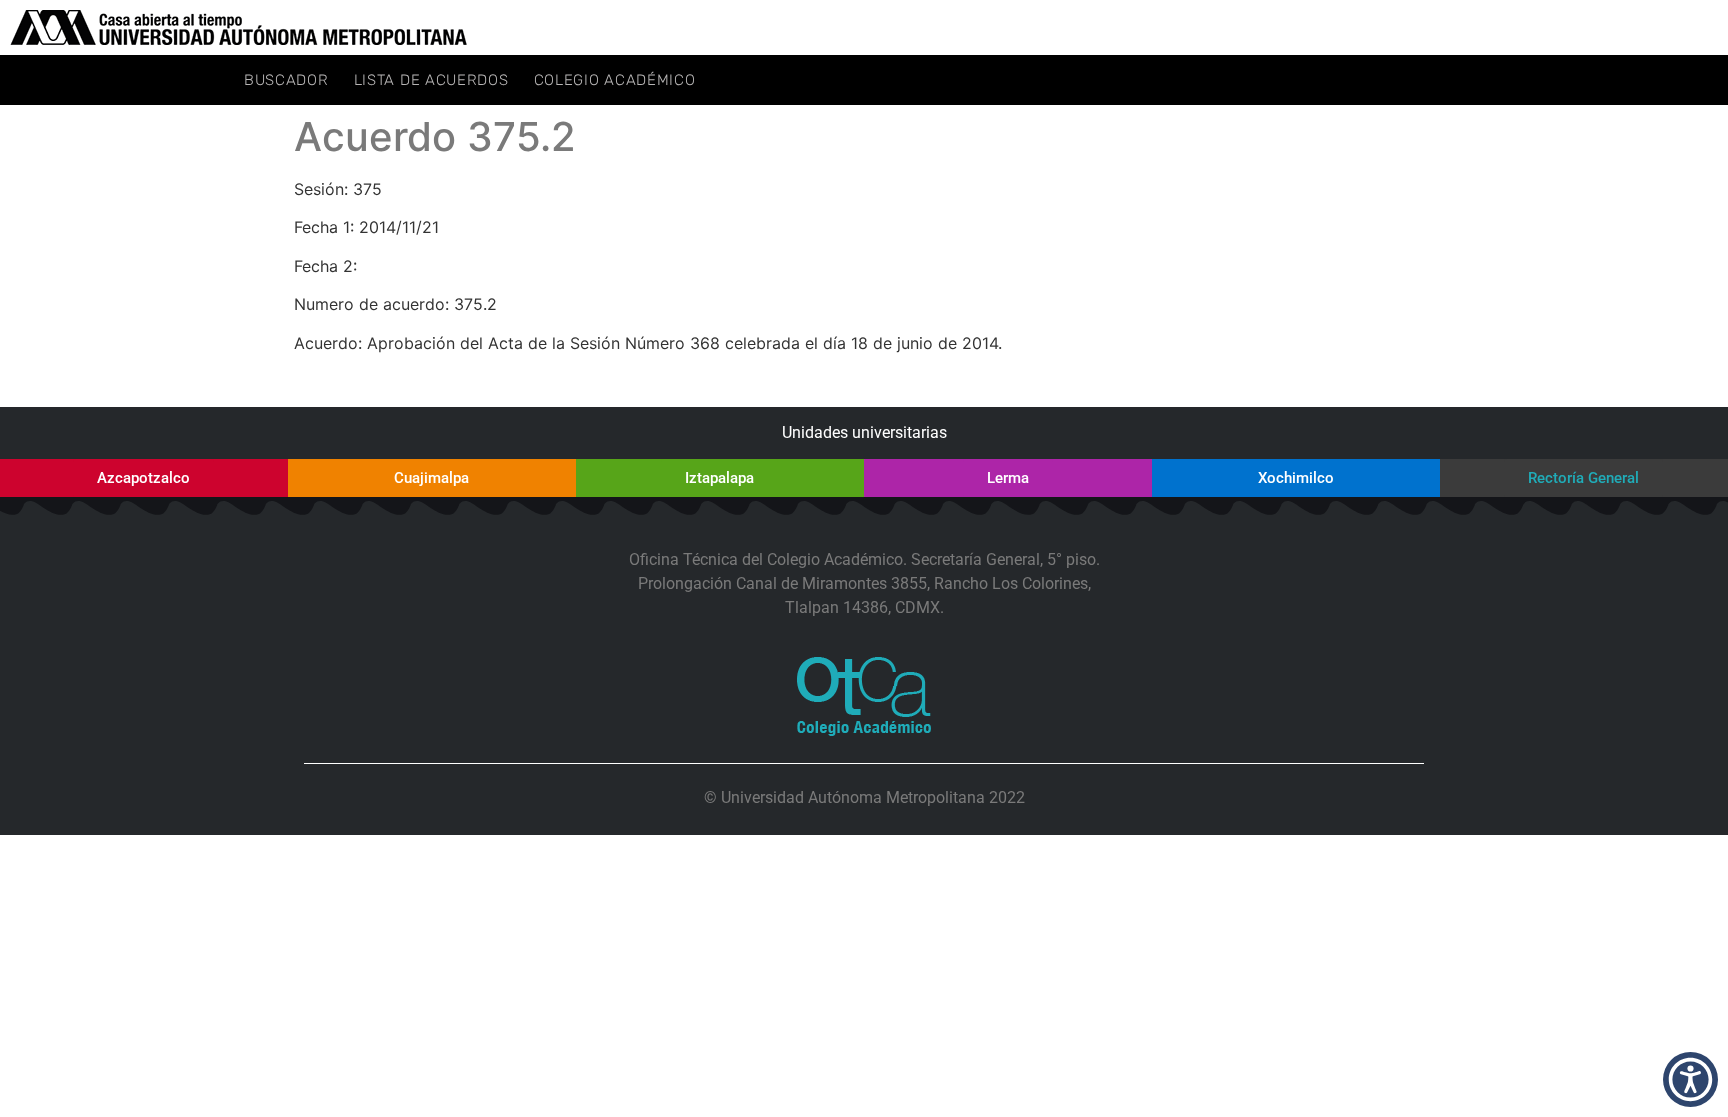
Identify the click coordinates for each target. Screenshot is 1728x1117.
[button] (1690, 1079)
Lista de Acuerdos (431, 80)
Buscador (286, 80)
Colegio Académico (615, 80)
